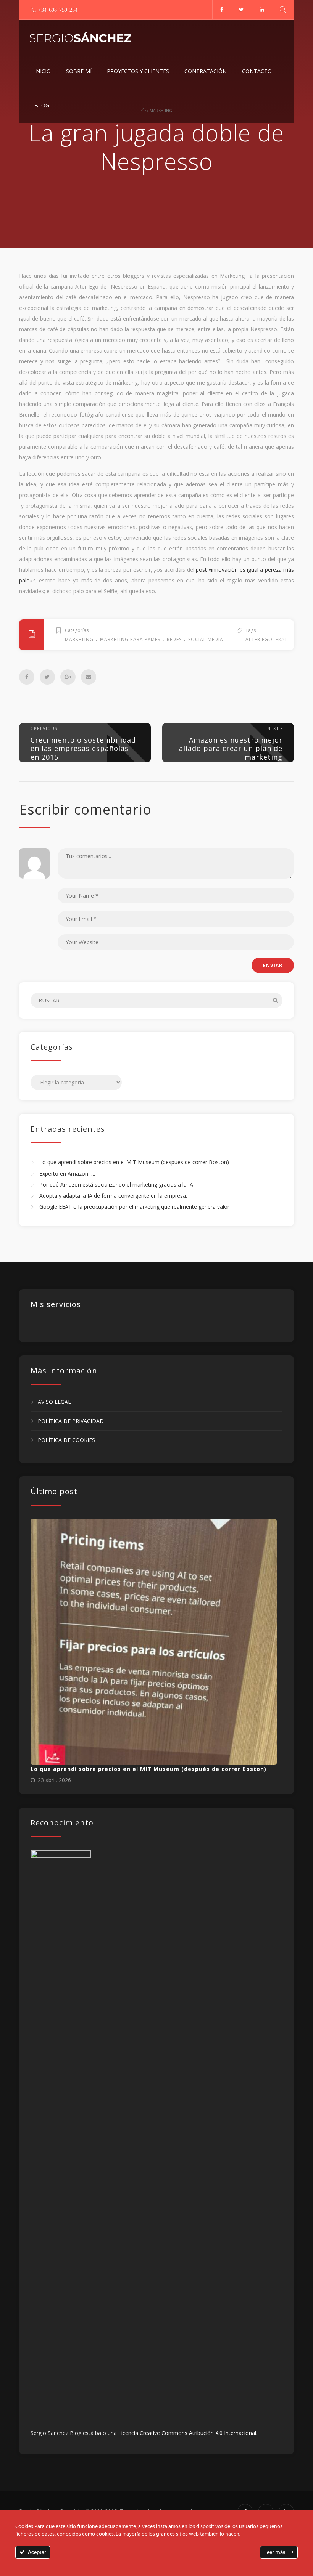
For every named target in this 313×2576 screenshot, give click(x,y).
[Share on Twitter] (47, 677)
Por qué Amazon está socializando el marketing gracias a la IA (116, 1185)
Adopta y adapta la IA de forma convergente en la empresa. (113, 1196)
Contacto (257, 71)
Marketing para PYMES (130, 639)
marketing (79, 639)
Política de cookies (66, 1440)
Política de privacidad (71, 1421)
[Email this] (89, 677)
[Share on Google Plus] (68, 677)
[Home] (81, 37)
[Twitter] (241, 10)
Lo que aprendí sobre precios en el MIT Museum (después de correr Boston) (134, 1162)
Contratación (206, 71)
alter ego (259, 639)
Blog (42, 105)
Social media (206, 639)
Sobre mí (79, 71)
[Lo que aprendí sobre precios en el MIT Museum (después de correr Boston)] (154, 1642)
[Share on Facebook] (27, 677)
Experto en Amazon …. (67, 1173)
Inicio (43, 71)
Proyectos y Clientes (138, 71)
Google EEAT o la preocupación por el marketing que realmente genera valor (134, 1207)
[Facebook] (222, 10)
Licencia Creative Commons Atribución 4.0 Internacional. (188, 2433)
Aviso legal (54, 1402)
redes (174, 639)
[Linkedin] (262, 10)
